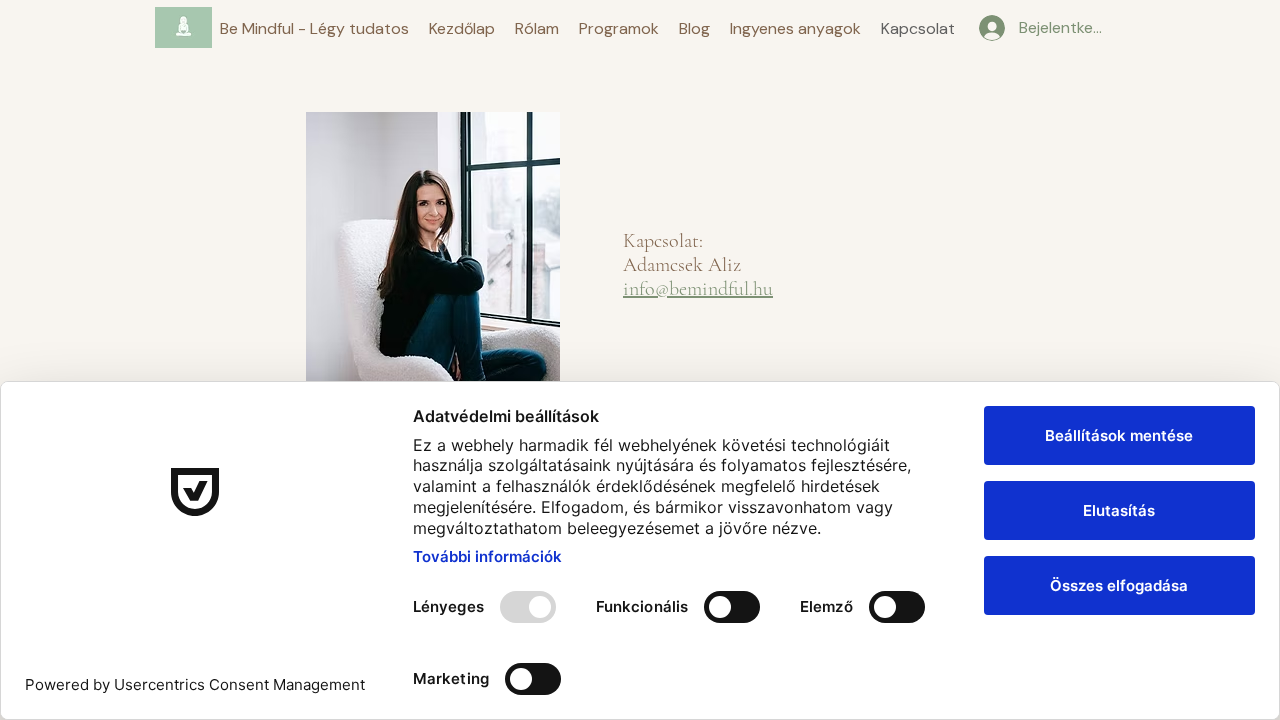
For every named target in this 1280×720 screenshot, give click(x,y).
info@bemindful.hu (698, 289)
